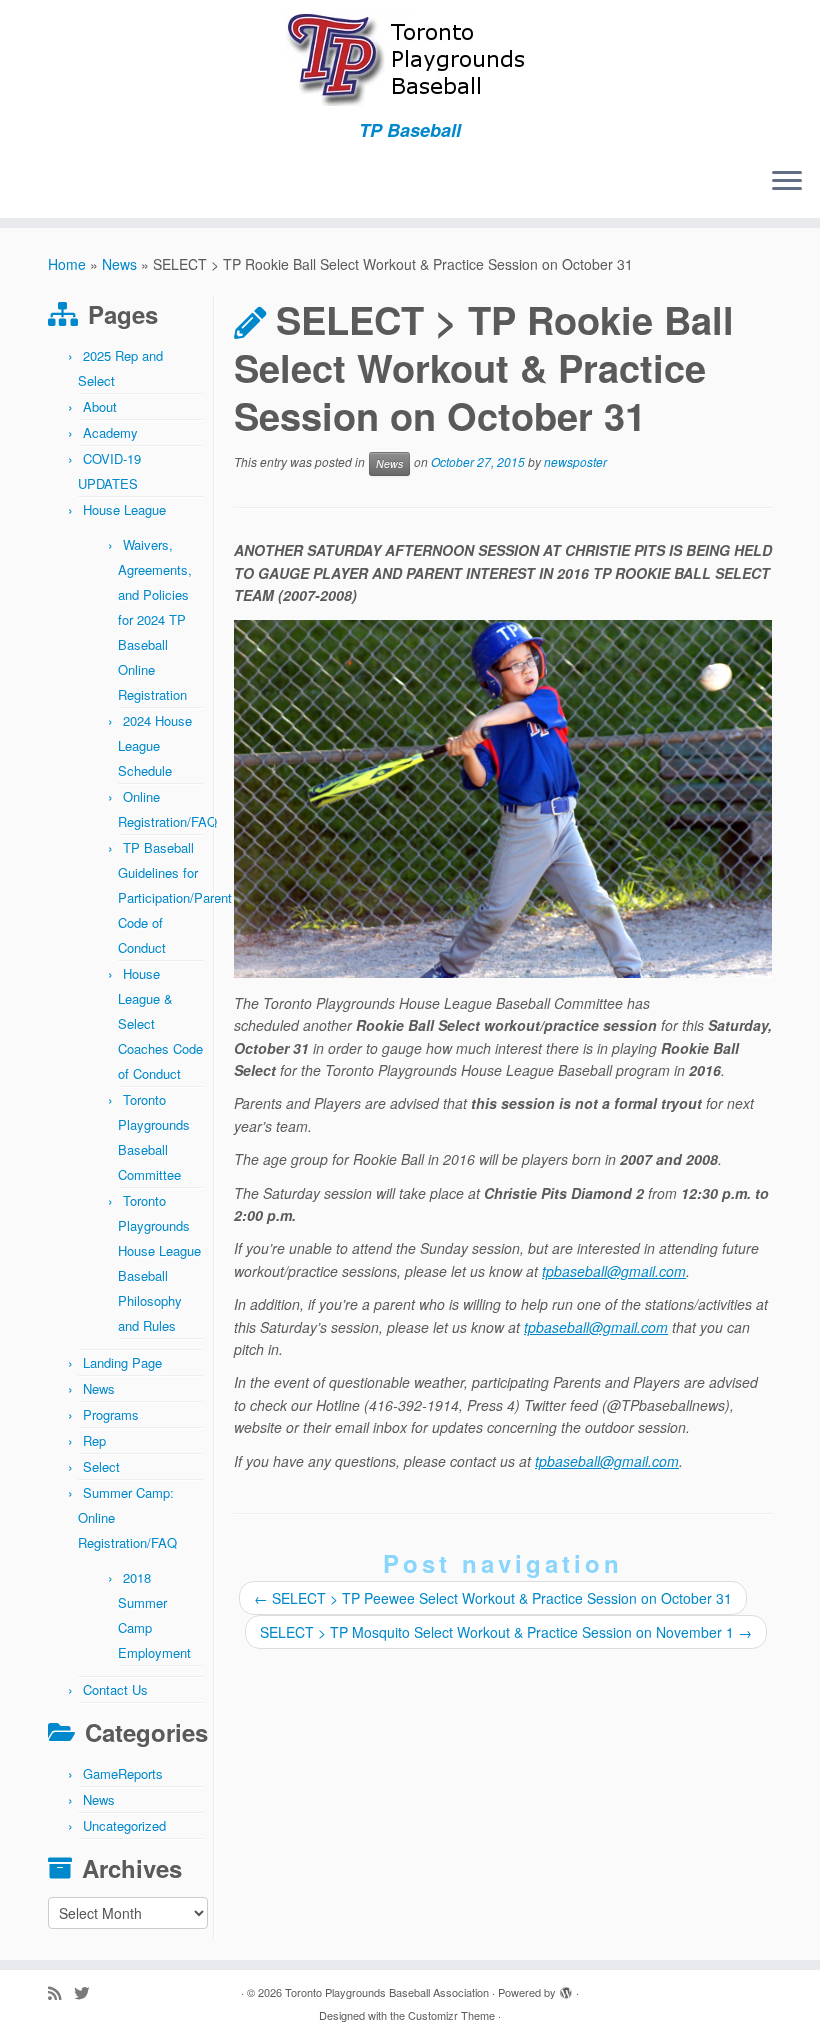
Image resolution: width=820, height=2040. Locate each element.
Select (101, 1466)
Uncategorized (124, 1825)
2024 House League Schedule (155, 745)
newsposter (575, 462)
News (119, 264)
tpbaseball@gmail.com (614, 1271)
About (100, 406)
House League (124, 509)
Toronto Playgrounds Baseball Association (387, 1992)
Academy (110, 432)
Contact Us (115, 1689)
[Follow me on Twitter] (88, 1992)
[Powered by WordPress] (566, 1988)
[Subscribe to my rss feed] (61, 1992)
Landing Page (122, 1362)
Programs (111, 1414)
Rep (94, 1440)
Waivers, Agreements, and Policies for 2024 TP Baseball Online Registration (155, 619)
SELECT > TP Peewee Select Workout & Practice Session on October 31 (493, 1598)
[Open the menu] (787, 182)
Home (67, 264)
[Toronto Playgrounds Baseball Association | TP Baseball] (410, 60)
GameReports (123, 1773)
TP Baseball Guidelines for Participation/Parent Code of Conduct (175, 897)
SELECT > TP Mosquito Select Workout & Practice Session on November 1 (506, 1632)
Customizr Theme (451, 2015)
